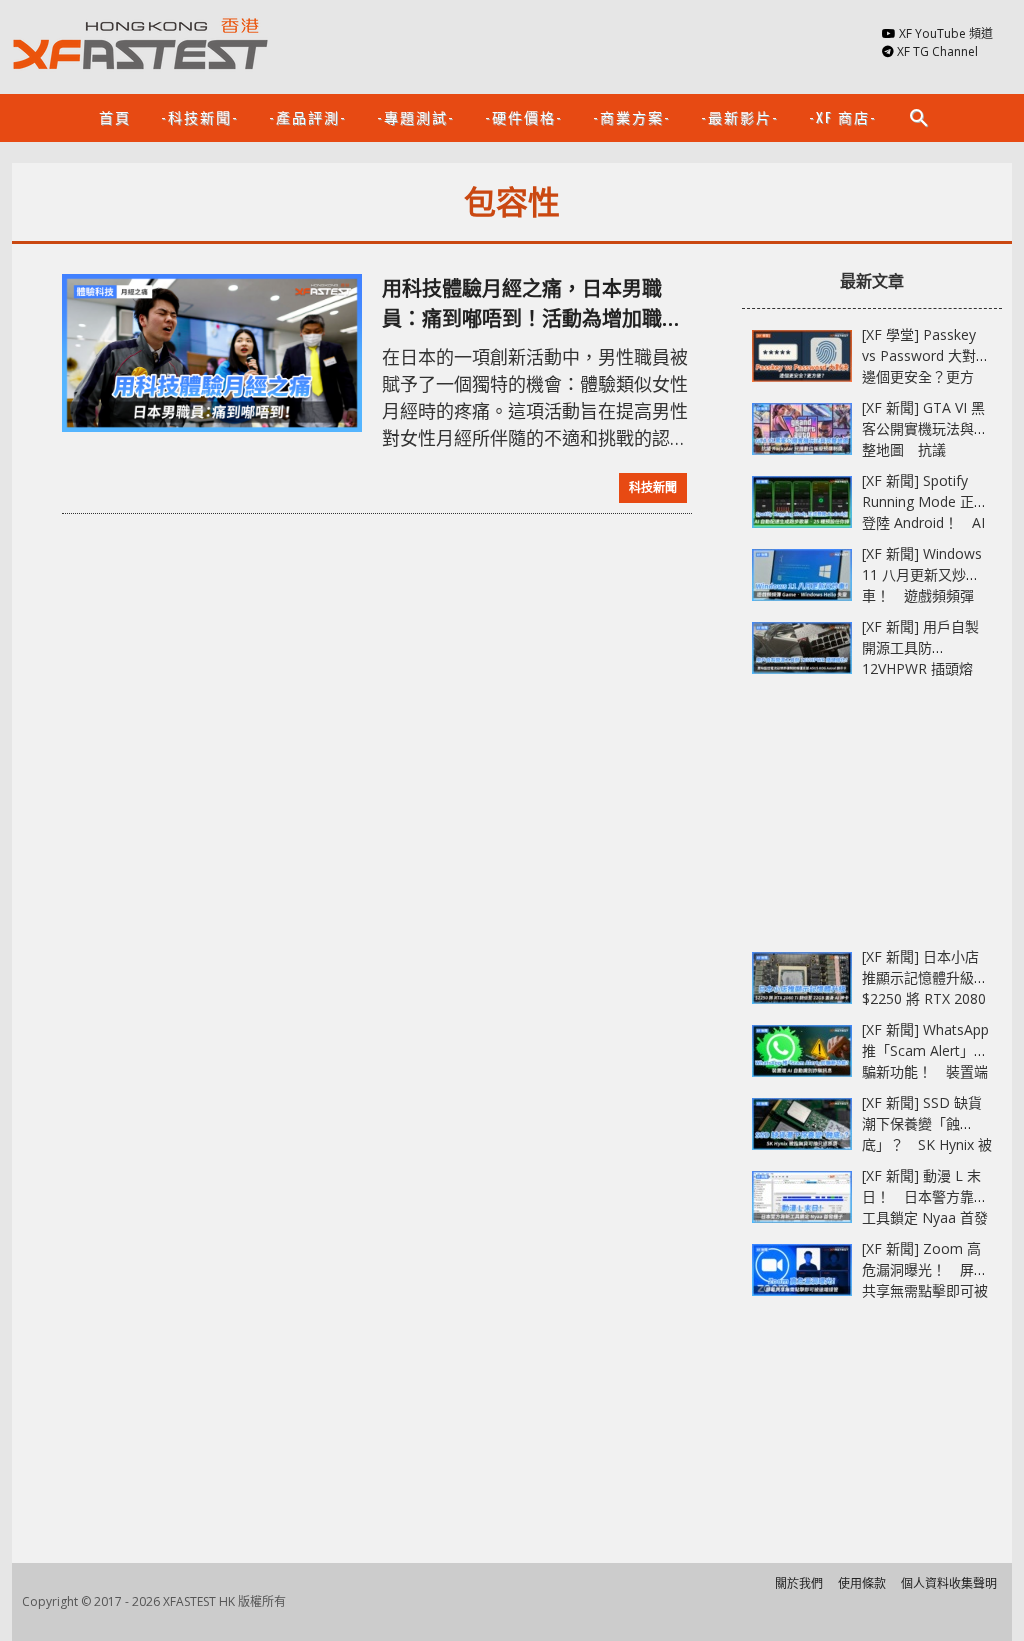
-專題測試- (416, 116)
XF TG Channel (937, 51)
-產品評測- (308, 116)
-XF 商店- (843, 116)
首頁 (115, 116)
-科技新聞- (200, 116)
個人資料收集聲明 (949, 1583)
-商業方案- (632, 116)
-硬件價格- (524, 116)
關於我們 (799, 1583)
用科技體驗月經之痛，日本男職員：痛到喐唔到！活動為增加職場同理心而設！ (532, 304)
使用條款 (862, 1583)
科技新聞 (653, 487)
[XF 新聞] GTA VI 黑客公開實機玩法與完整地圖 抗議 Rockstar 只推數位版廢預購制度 (925, 449)
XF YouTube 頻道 (946, 33)
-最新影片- (740, 116)
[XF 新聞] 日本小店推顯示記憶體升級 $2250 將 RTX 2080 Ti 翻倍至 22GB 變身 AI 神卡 (927, 998)
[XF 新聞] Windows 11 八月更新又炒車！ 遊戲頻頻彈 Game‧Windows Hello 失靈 (922, 595)
